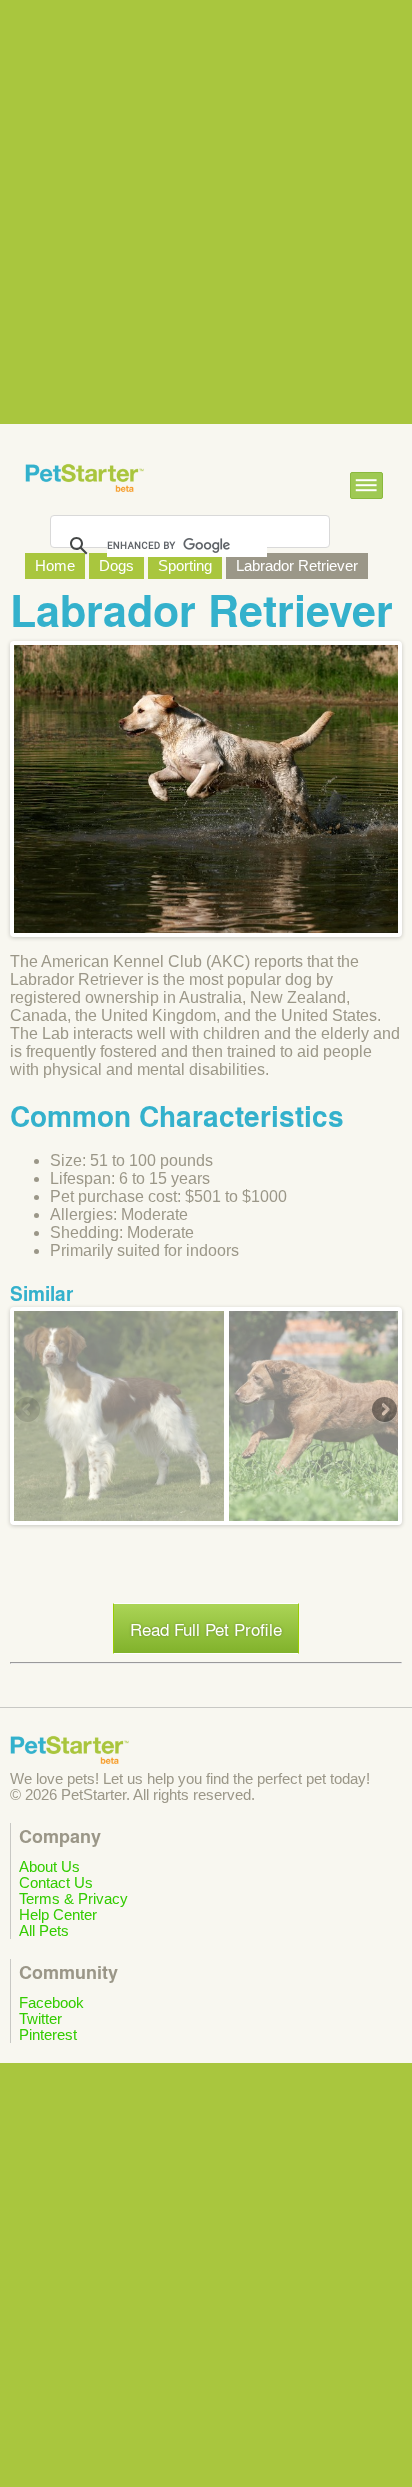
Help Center (58, 1915)
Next (383, 1411)
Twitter (40, 2019)
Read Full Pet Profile (206, 1628)
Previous (29, 1411)
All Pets (44, 1931)
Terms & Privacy (73, 1899)
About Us (49, 1867)
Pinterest (48, 2035)
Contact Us (56, 1883)
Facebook (51, 2003)
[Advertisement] (206, 212)
